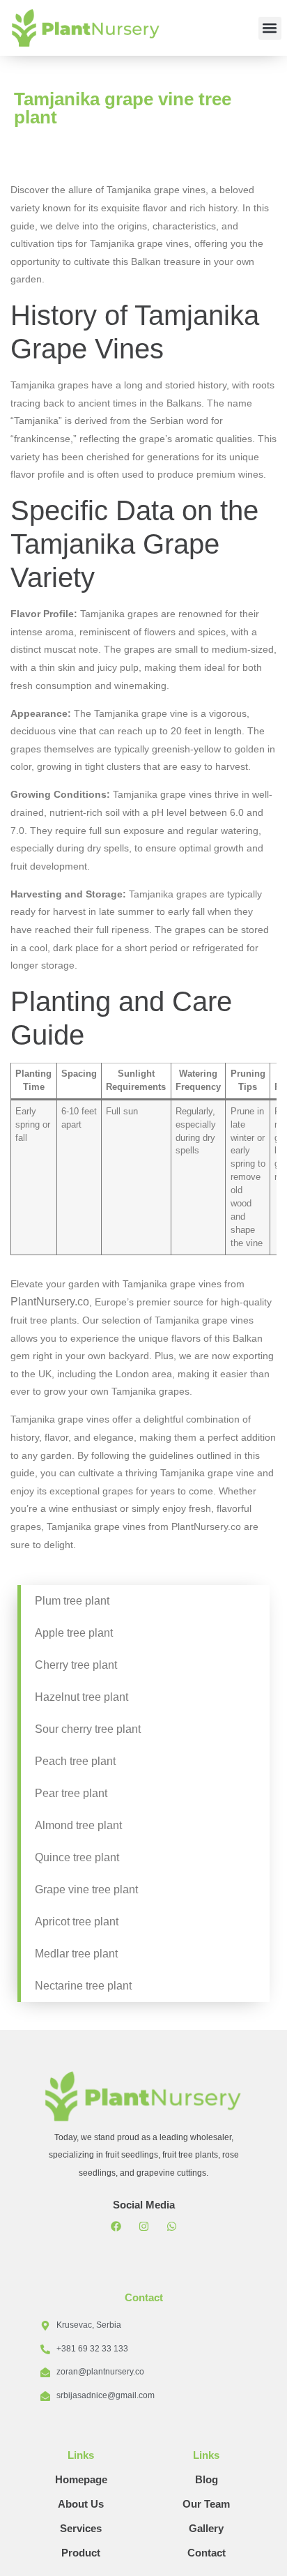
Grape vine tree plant (86, 1889)
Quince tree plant (77, 1857)
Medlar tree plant (76, 1954)
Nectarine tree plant (83, 1986)
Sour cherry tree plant (88, 1729)
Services (81, 2528)
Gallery (206, 2528)
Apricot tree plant (77, 1922)
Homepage (81, 2479)
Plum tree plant (72, 1601)
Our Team (206, 2504)
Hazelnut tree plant (82, 1697)
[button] (270, 28)
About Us (81, 2504)
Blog (207, 2479)
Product (81, 2553)
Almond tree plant (78, 1825)
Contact (207, 2553)
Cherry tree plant (76, 1665)
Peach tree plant (75, 1761)
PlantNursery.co (50, 1302)
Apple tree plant (74, 1633)
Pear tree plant (71, 1793)
